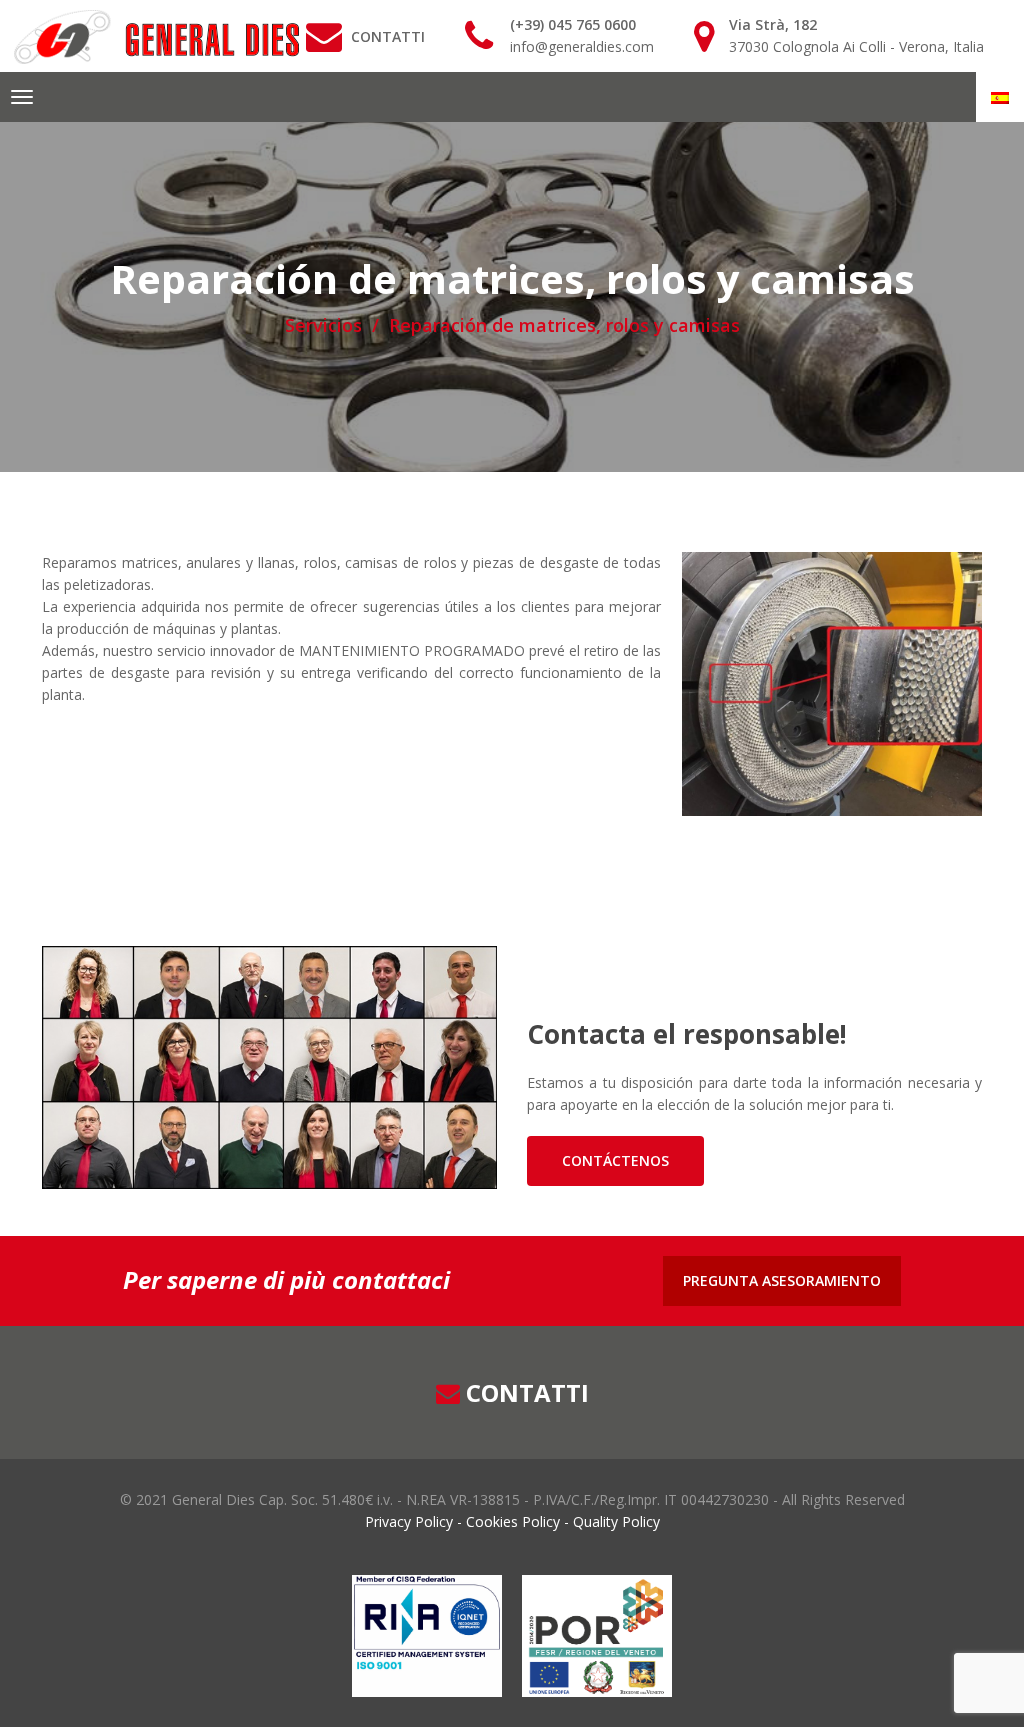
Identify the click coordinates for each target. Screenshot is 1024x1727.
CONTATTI (388, 36)
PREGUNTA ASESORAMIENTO (782, 1280)
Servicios (323, 325)
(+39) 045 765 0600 (573, 24)
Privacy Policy (411, 1521)
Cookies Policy (513, 1521)
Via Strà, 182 (773, 24)
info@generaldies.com (582, 46)
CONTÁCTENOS (615, 1160)
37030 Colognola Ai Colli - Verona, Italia (856, 46)
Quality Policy (614, 1521)
